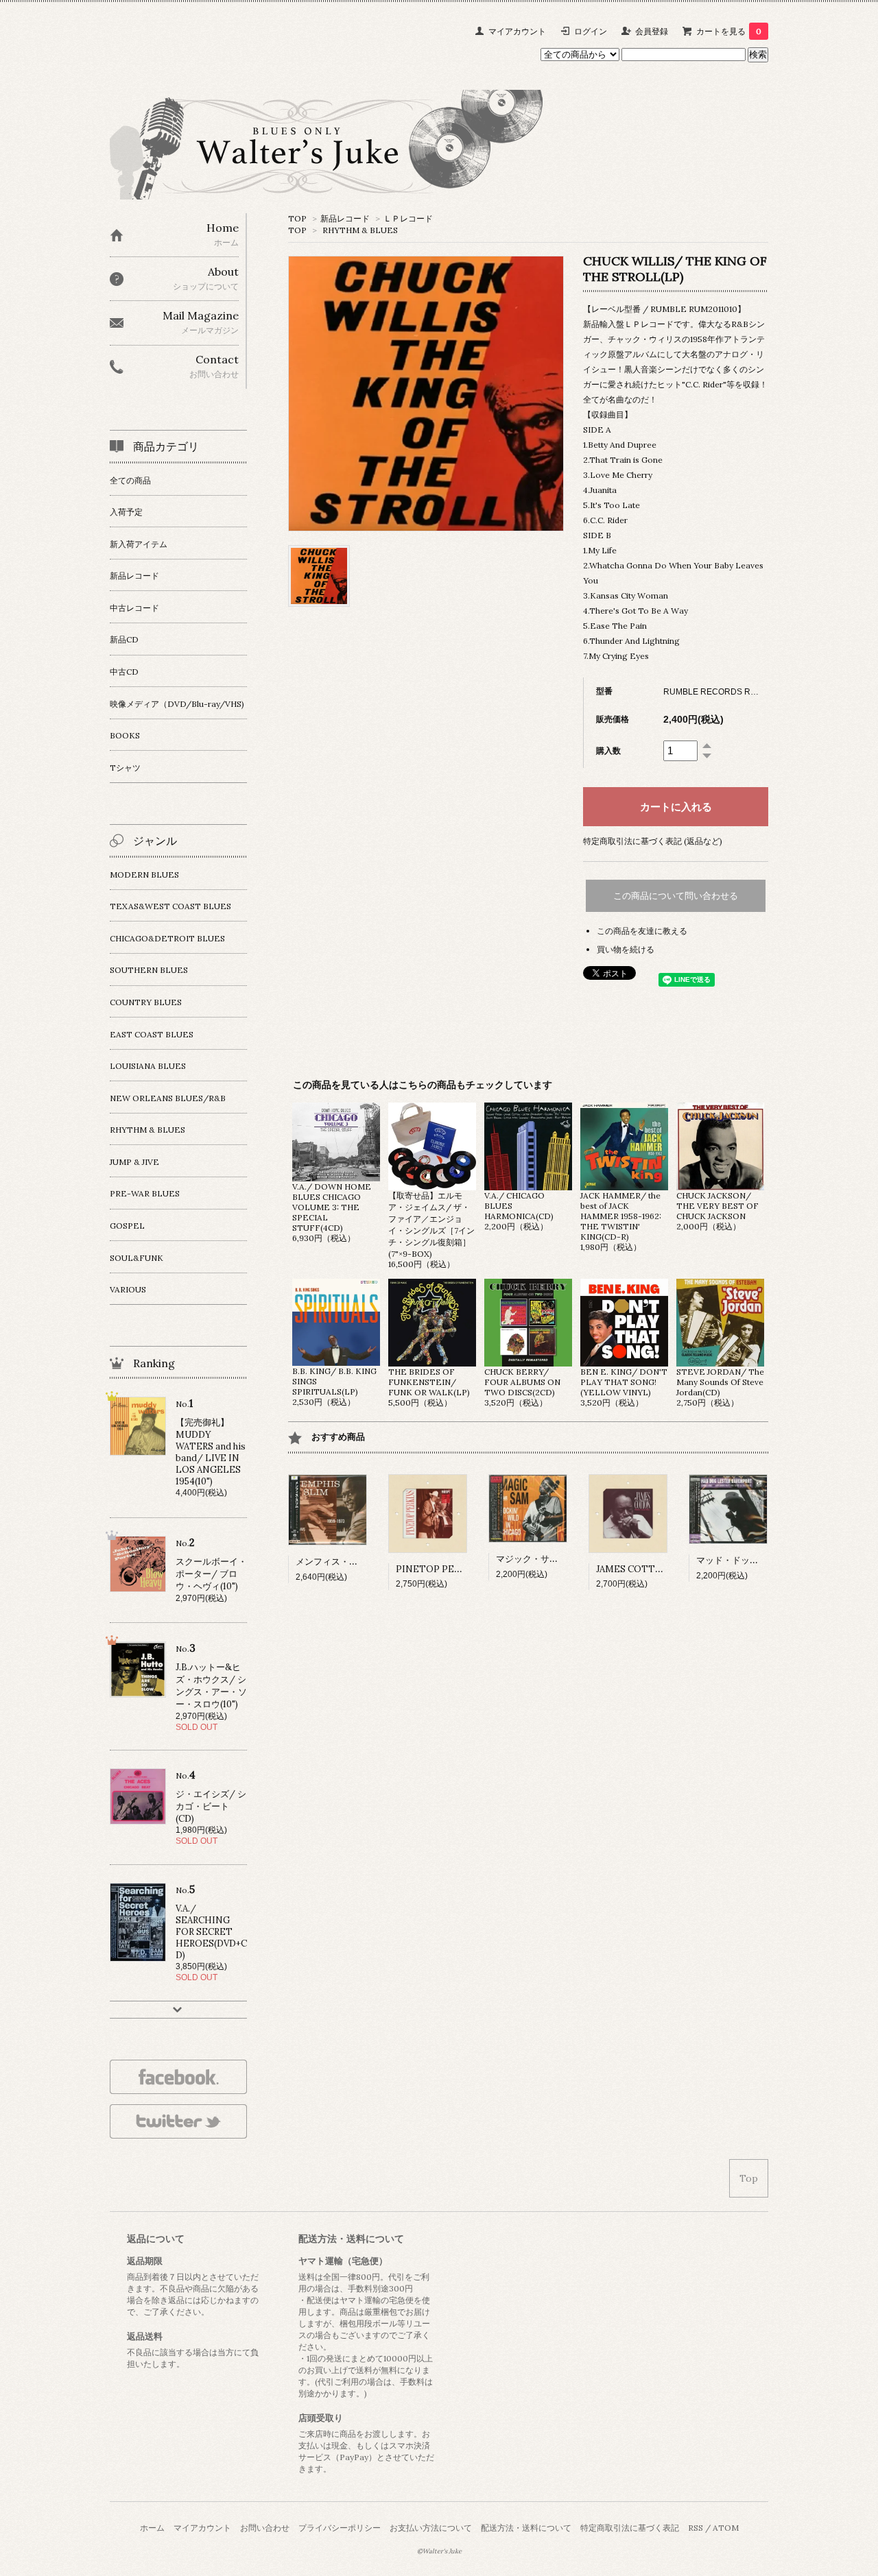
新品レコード (345, 218)
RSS (696, 2528)
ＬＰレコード (408, 218)
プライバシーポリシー (340, 2528)
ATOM (726, 2528)
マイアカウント (517, 31)
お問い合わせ (265, 2528)
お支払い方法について (431, 2528)
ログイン (591, 31)
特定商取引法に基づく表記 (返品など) (653, 841)
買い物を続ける (626, 949)
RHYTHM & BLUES (360, 230)
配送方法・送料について (526, 2528)
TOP (297, 218)
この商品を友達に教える (642, 931)
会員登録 (652, 31)
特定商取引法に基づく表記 (630, 2528)
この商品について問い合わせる (676, 896)
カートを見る (729, 31)
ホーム (152, 2528)
